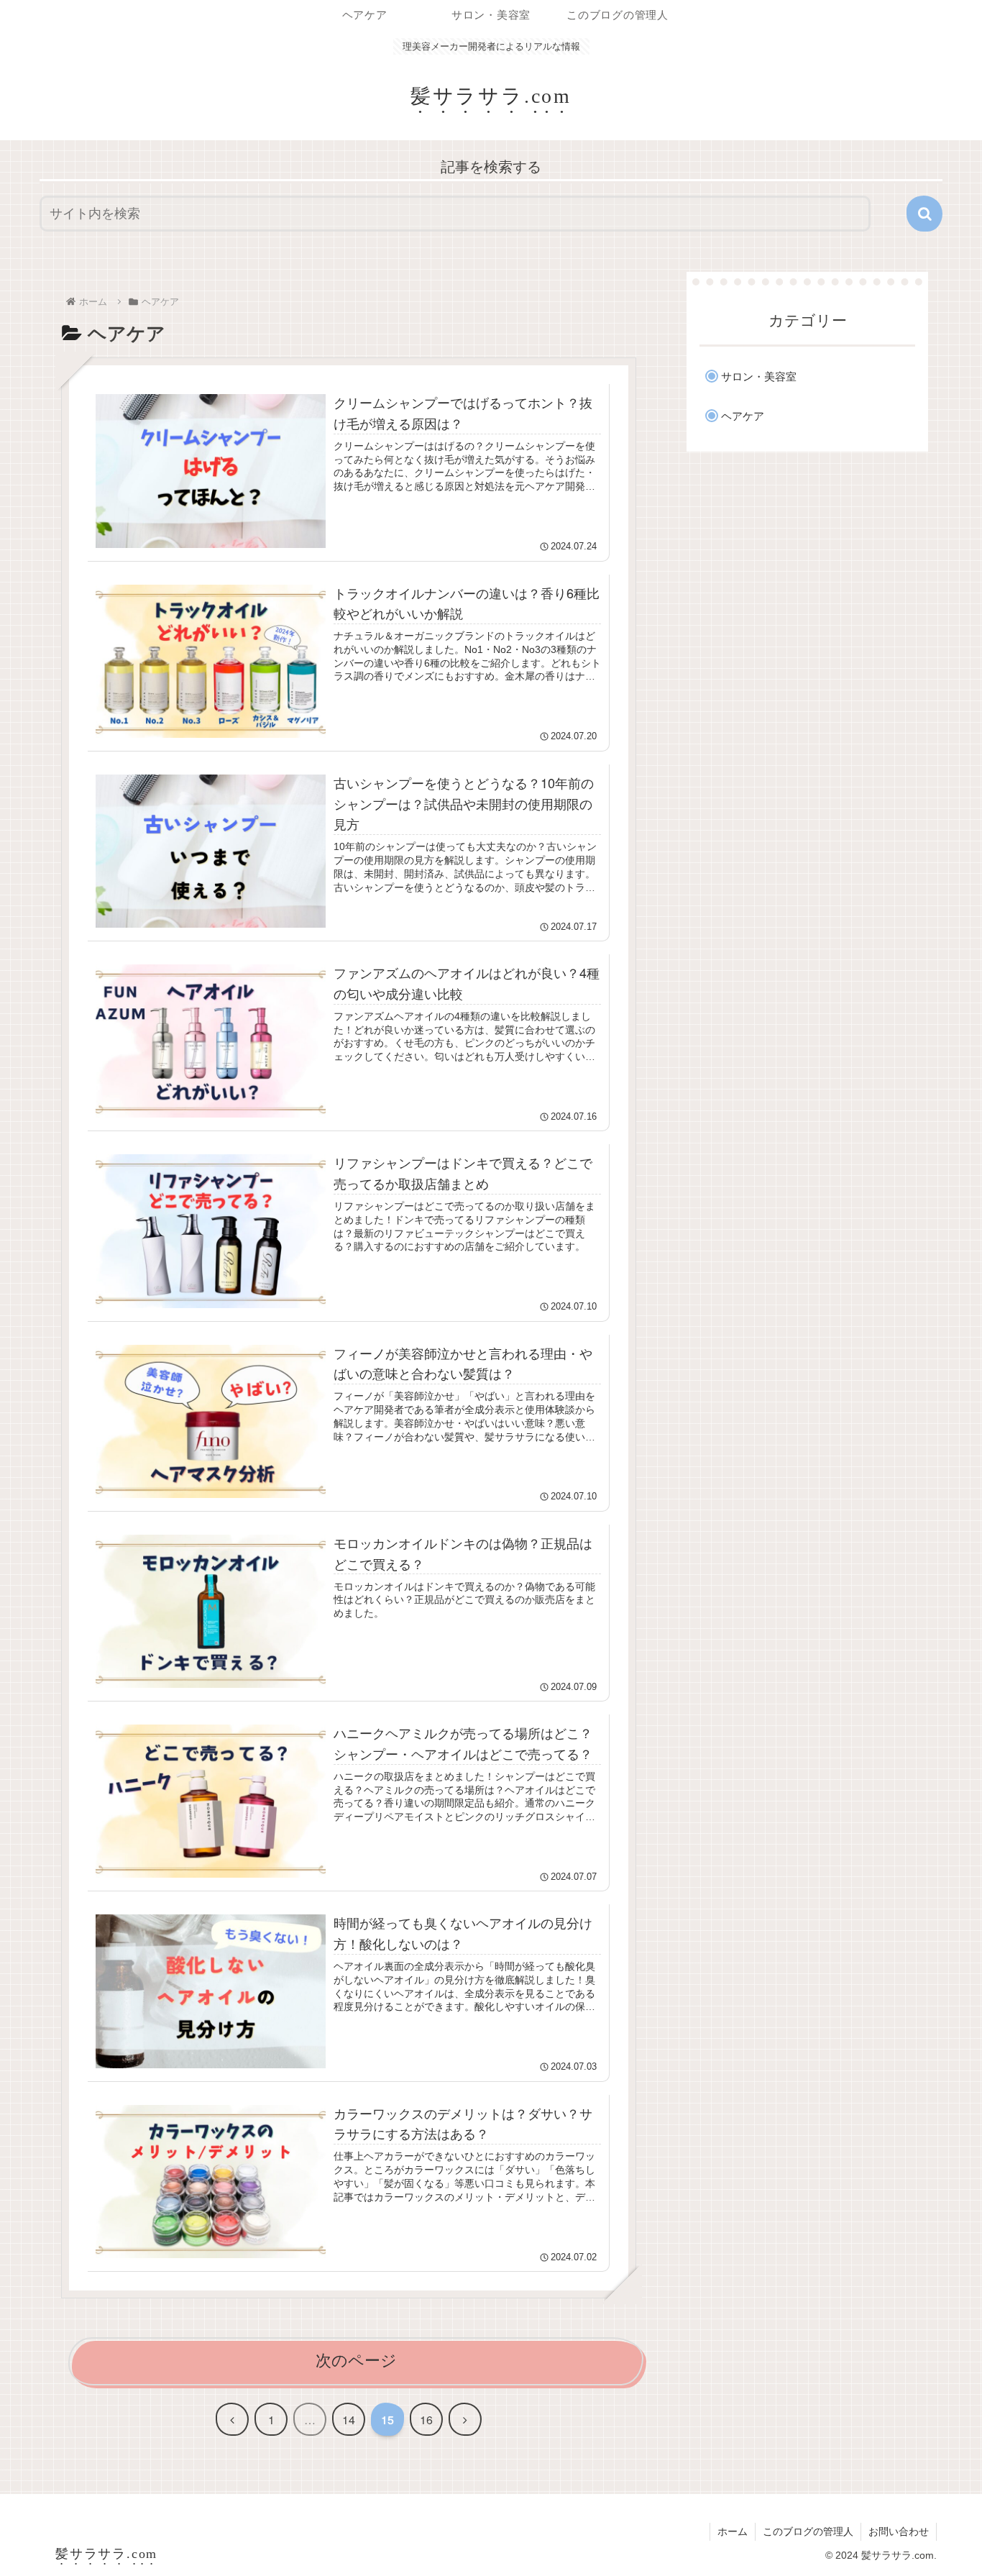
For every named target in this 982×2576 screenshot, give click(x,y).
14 (349, 2420)
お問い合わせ (899, 2531)
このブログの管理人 (808, 2531)
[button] (924, 214)
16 (426, 2420)
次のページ (356, 2361)
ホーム (733, 2531)
